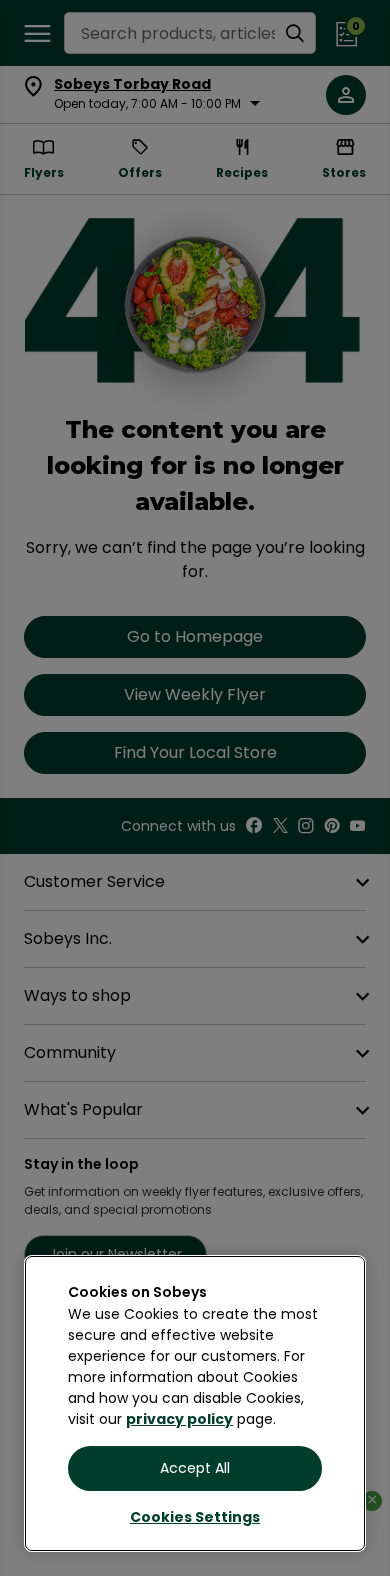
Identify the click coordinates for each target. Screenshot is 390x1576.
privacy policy (179, 1419)
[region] (195, 1403)
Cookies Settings (195, 1517)
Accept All (195, 1468)
